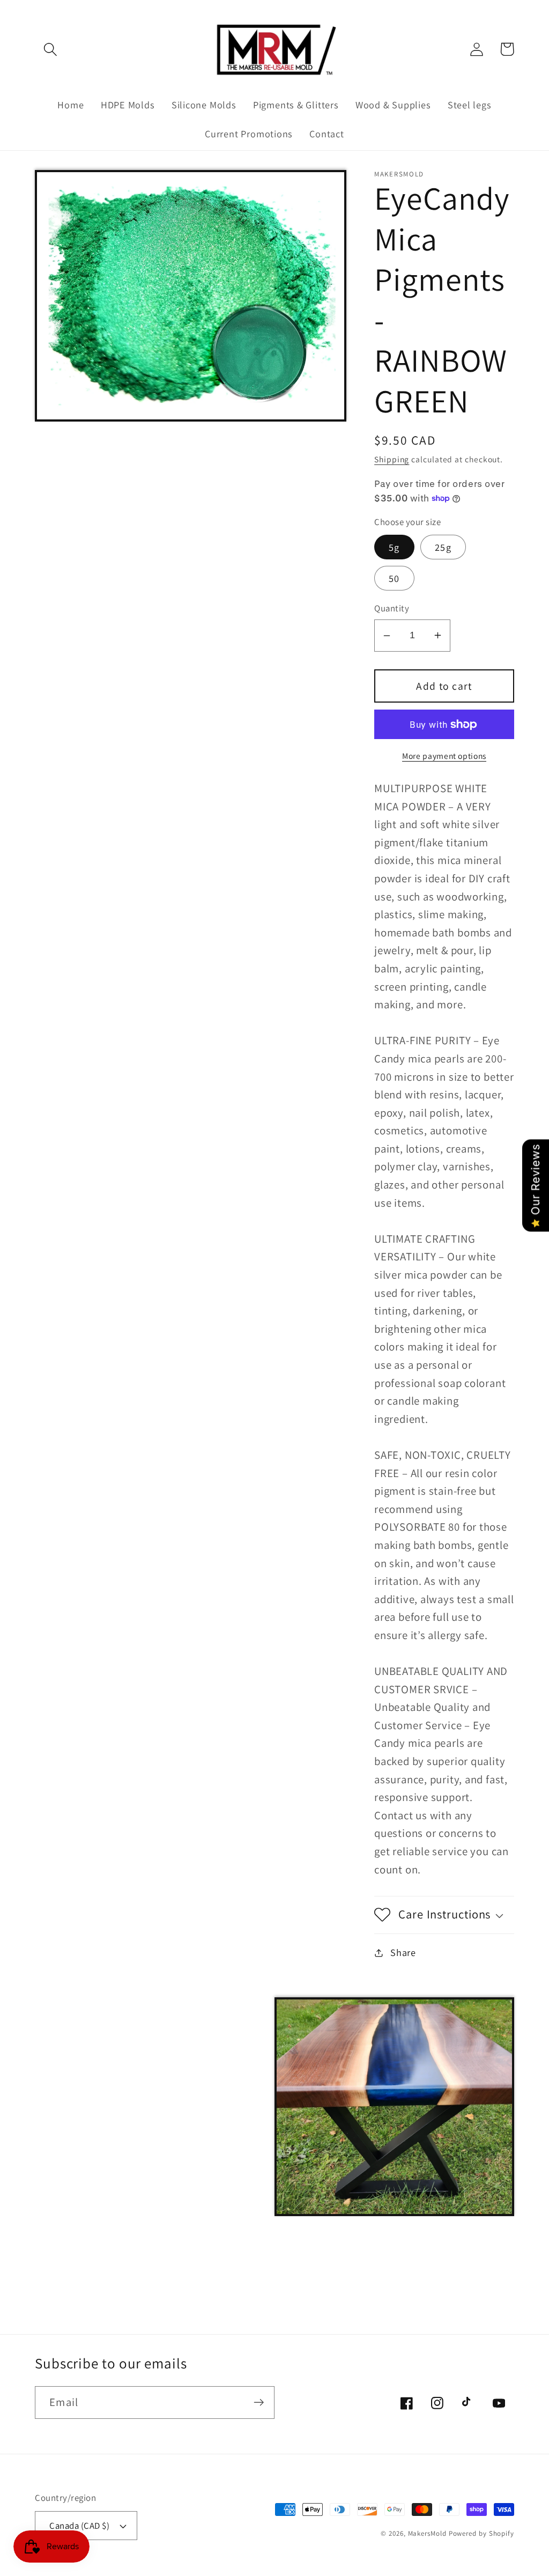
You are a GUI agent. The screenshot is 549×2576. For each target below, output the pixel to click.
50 (394, 578)
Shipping (392, 459)
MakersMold (427, 2533)
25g (443, 547)
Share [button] (403, 1952)
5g (394, 547)
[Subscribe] (259, 2402)
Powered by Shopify (481, 2533)
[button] (50, 49)
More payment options (444, 756)
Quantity (392, 608)
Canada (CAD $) (79, 2526)
